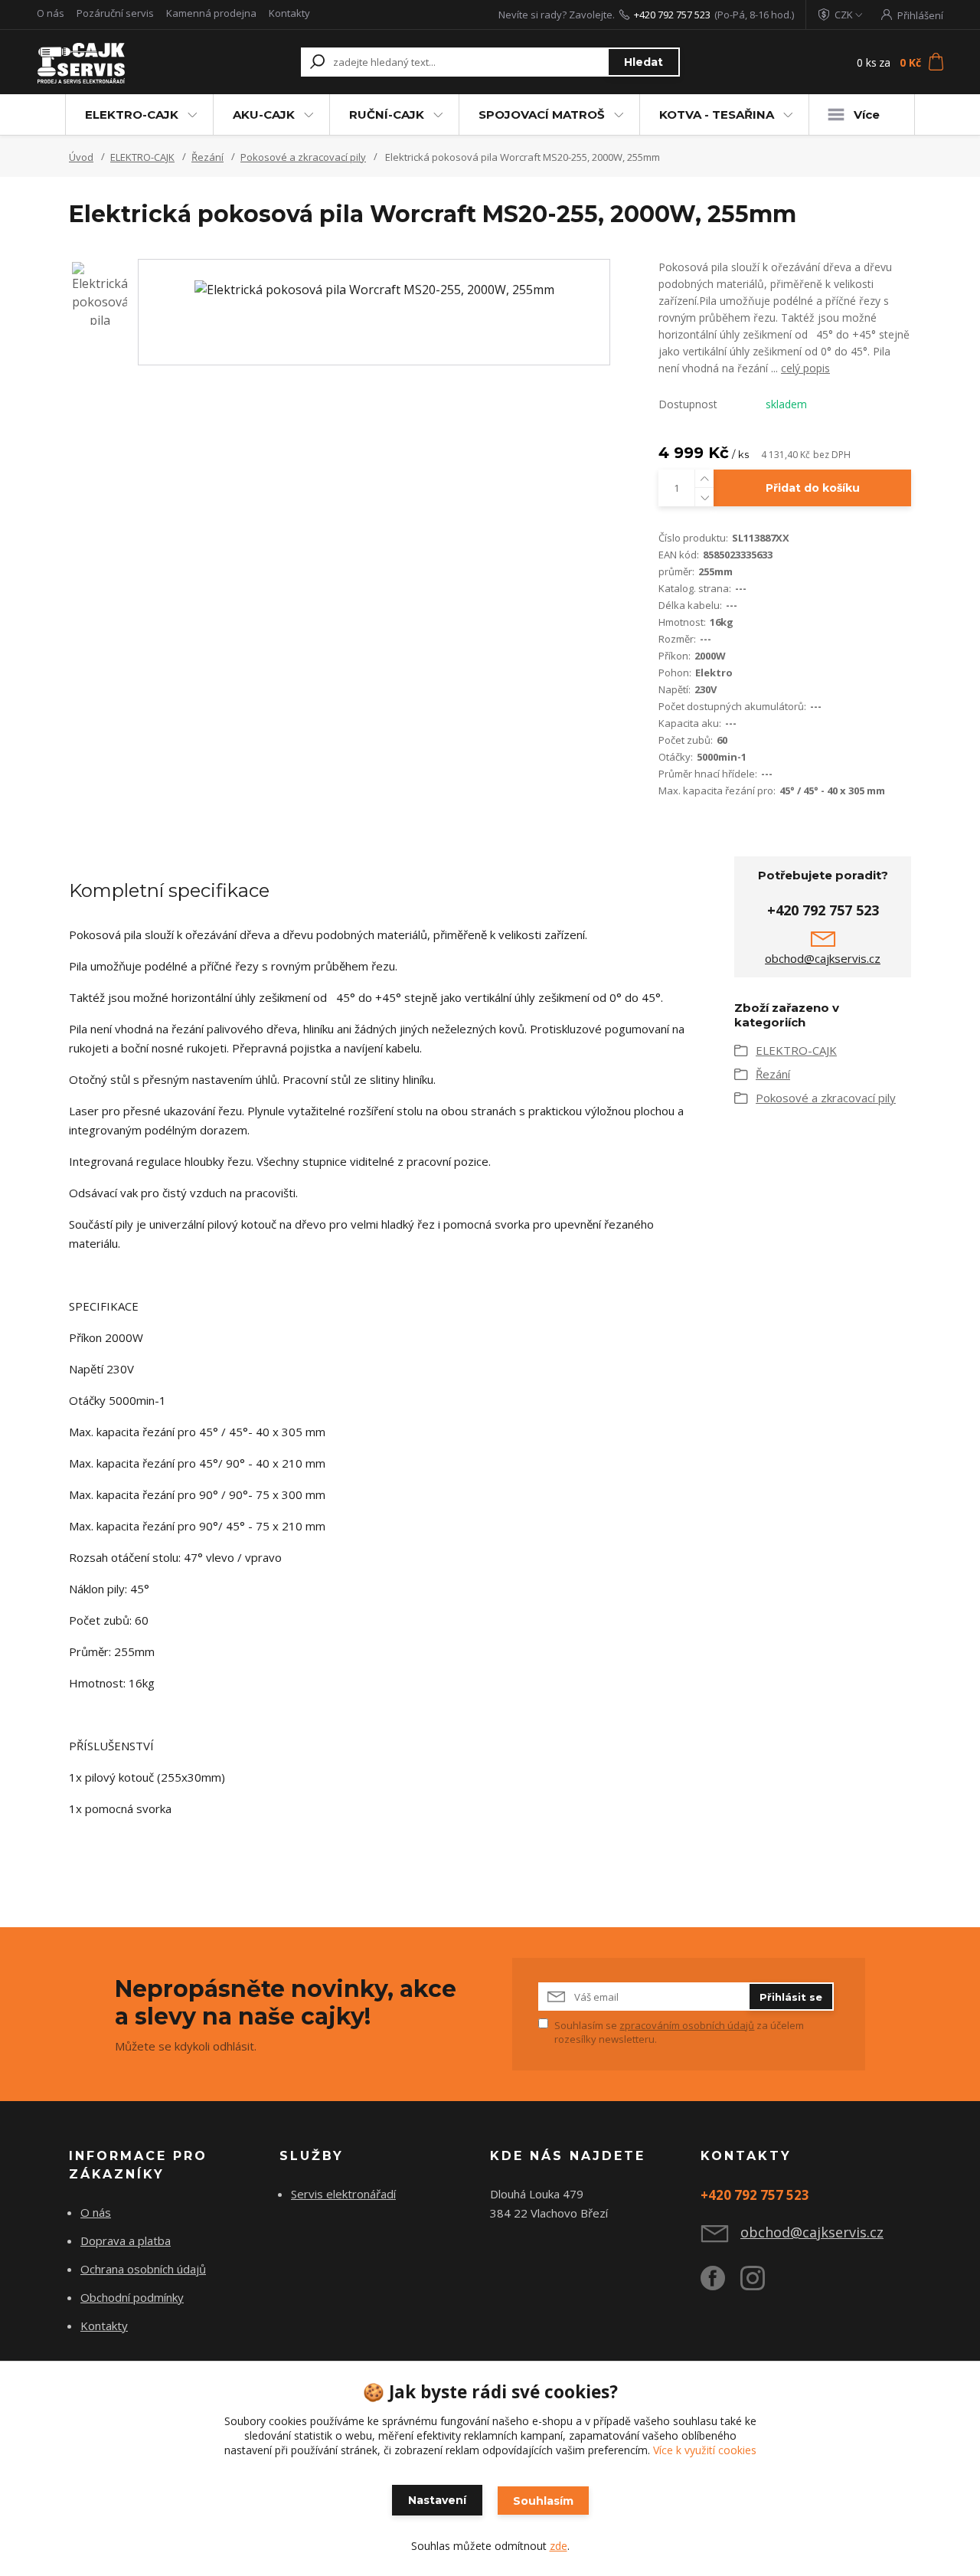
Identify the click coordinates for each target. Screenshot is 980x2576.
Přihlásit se (791, 1997)
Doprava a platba (126, 2240)
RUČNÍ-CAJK (387, 115)
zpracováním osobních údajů (687, 2025)
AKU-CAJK (264, 115)
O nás (51, 13)
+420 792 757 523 (672, 15)
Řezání (207, 157)
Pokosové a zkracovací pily (303, 157)
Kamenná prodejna (211, 13)
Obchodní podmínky (132, 2297)
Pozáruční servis (115, 13)
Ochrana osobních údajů (143, 2269)
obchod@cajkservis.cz (823, 958)
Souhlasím (543, 2501)
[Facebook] (720, 2284)
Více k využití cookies (705, 2450)
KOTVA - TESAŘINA (717, 115)
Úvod (81, 157)
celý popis (805, 368)
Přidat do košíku (813, 488)
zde (559, 2546)
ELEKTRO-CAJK (132, 115)
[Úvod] (117, 62)
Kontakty (289, 13)
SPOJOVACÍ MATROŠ (542, 115)
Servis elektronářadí (343, 2194)
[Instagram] (760, 2284)
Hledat (644, 62)
